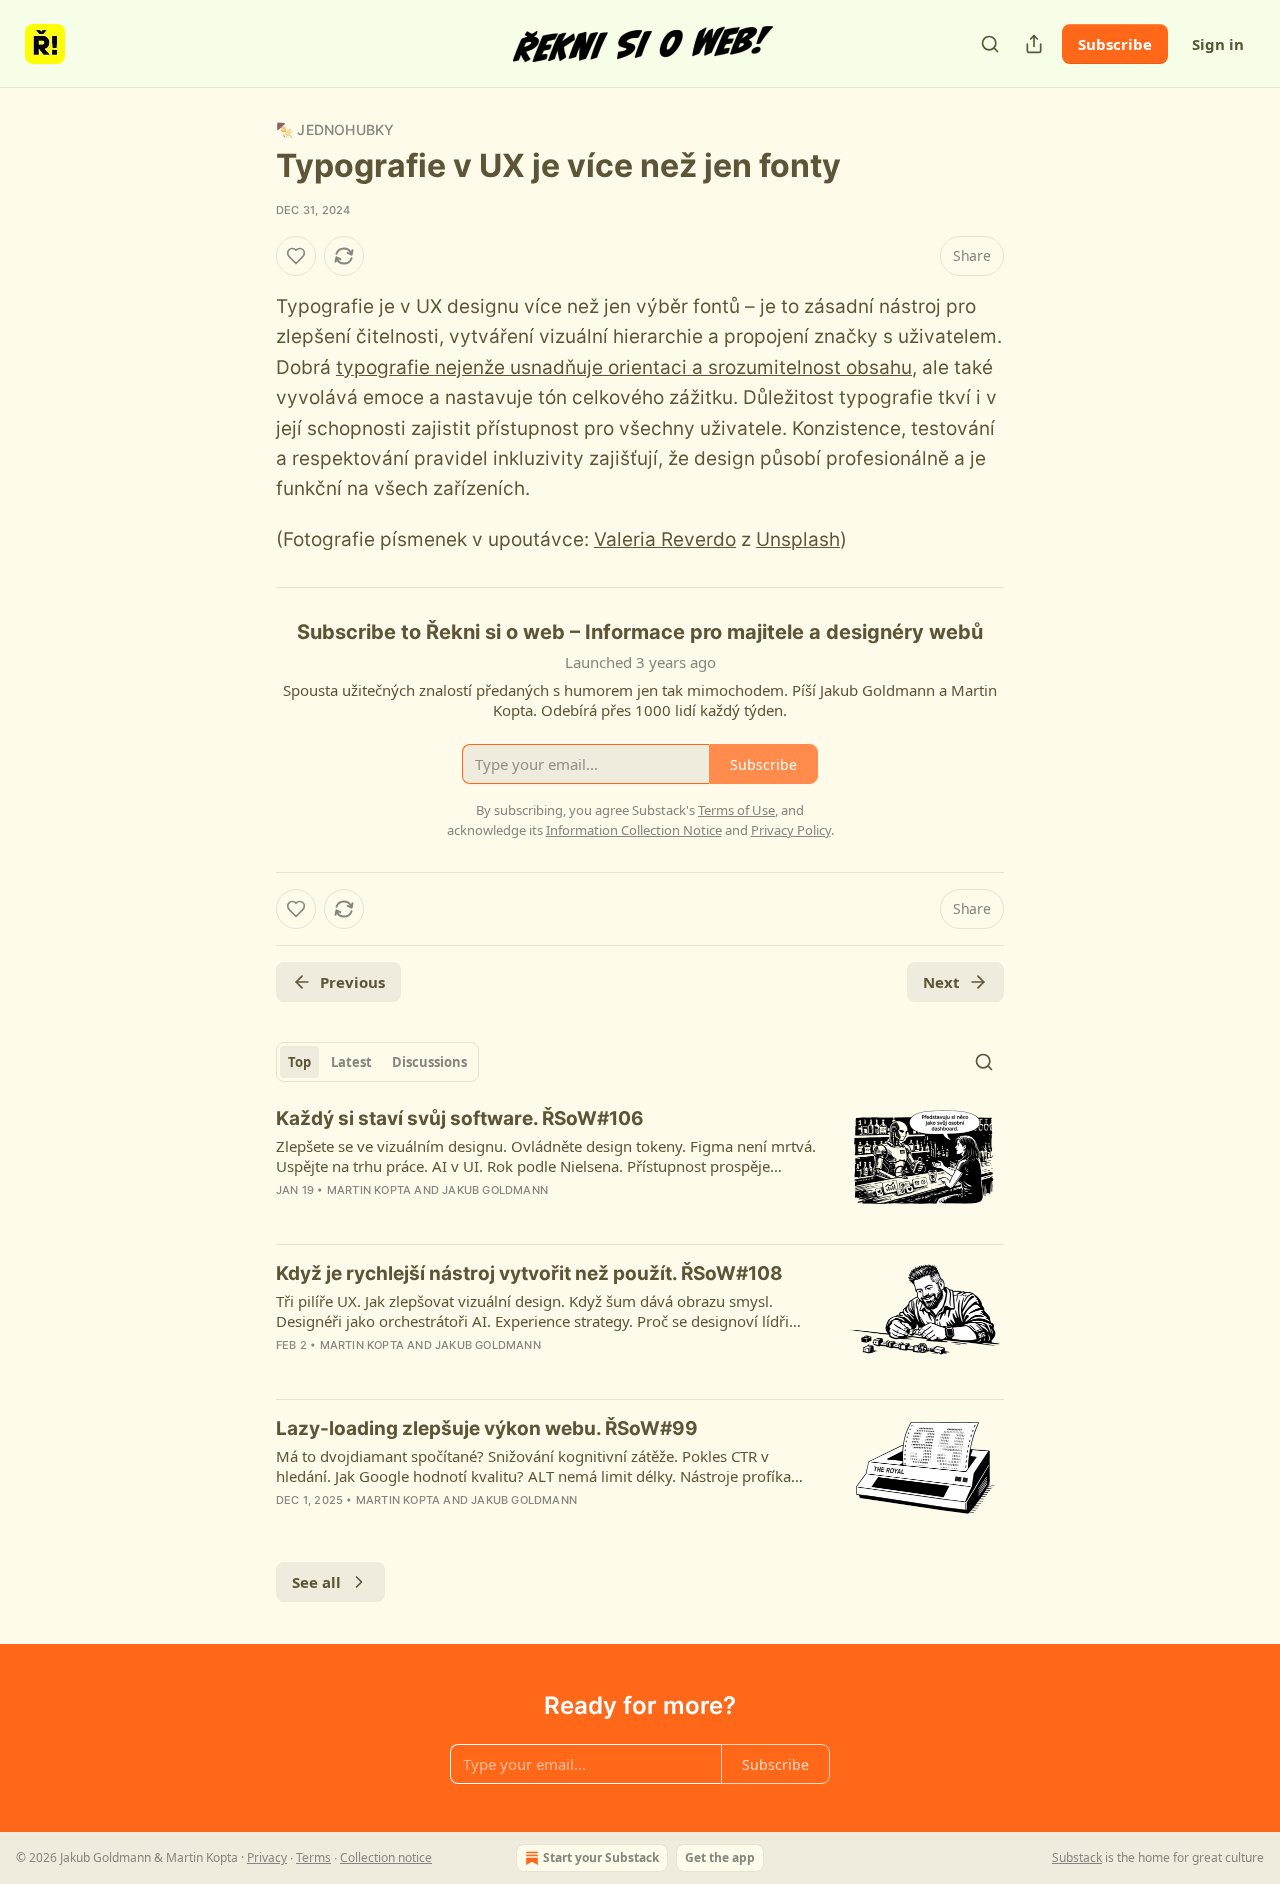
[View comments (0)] (466, 1216)
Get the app (720, 1857)
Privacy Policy (791, 830)
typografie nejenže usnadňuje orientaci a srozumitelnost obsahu (624, 367)
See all (316, 1582)
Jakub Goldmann (495, 1190)
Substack (1077, 1857)
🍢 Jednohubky (335, 129)
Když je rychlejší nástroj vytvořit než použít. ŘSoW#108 (529, 1273)
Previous (352, 982)
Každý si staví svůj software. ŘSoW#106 (460, 1118)
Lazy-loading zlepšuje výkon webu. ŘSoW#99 (487, 1428)
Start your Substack (601, 1857)
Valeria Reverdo (665, 539)
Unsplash (798, 539)
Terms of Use (736, 810)
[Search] (990, 44)
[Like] (296, 256)
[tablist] (377, 1062)
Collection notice (386, 1857)
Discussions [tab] (429, 1062)
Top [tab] (299, 1062)
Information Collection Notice (634, 830)
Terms (313, 1857)
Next (941, 982)
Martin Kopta (369, 1190)
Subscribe (1115, 44)
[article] (640, 1167)
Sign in (1218, 44)
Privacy (267, 1857)
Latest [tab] (351, 1062)
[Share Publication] (1034, 44)
